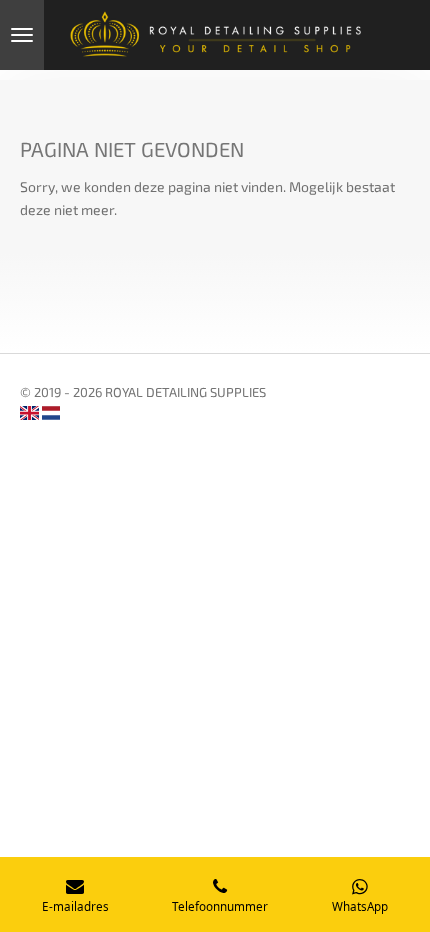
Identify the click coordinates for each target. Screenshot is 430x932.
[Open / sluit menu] (22, 35)
